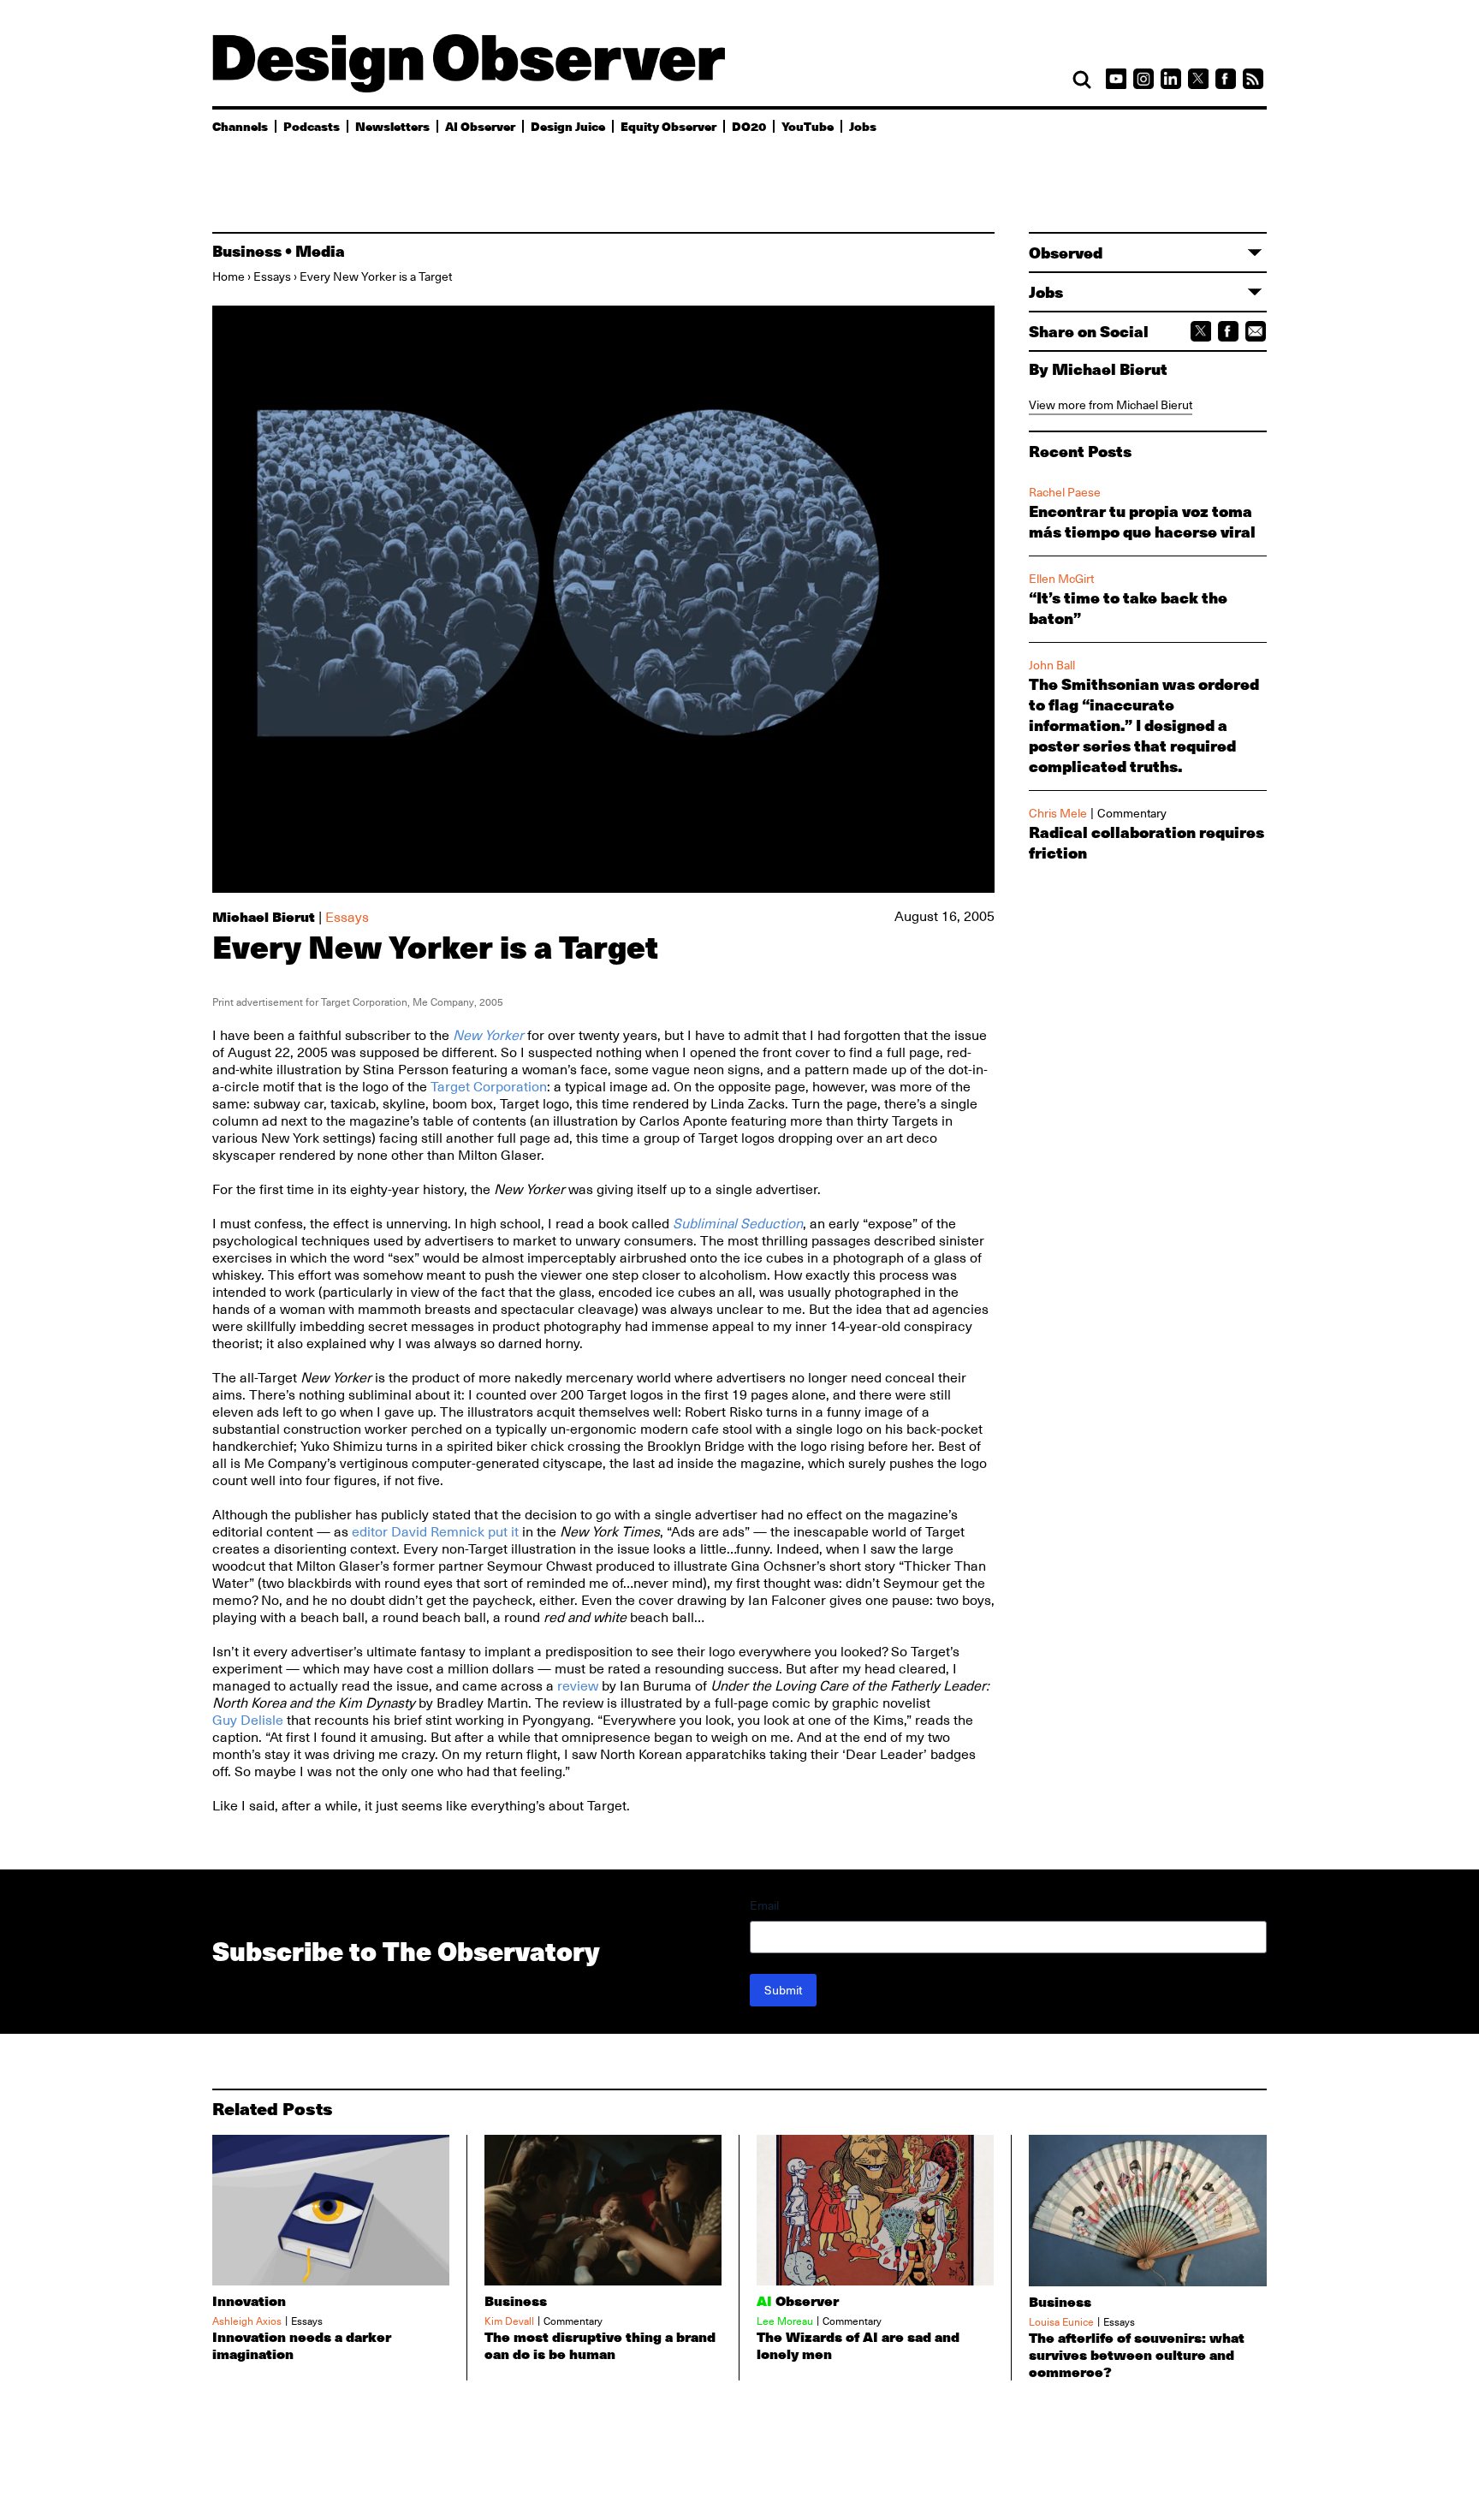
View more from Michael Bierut (1111, 405)
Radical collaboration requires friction (1146, 842)
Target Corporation (489, 1087)
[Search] (1082, 80)
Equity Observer (668, 126)
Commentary (1132, 813)
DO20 (749, 126)
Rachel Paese (1065, 492)
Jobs (863, 126)
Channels (240, 126)
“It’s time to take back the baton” (1128, 608)
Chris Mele (1058, 813)
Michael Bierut (264, 916)
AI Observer (480, 126)
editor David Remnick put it (435, 1532)
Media (320, 251)
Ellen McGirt (1061, 579)
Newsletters (392, 126)
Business (247, 251)
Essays (272, 276)
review (578, 1686)
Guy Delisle (248, 1721)
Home (229, 276)
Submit (783, 1990)
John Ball (1052, 665)
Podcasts (312, 126)
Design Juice (568, 126)
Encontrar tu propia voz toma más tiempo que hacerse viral (1142, 521)
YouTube (808, 126)
